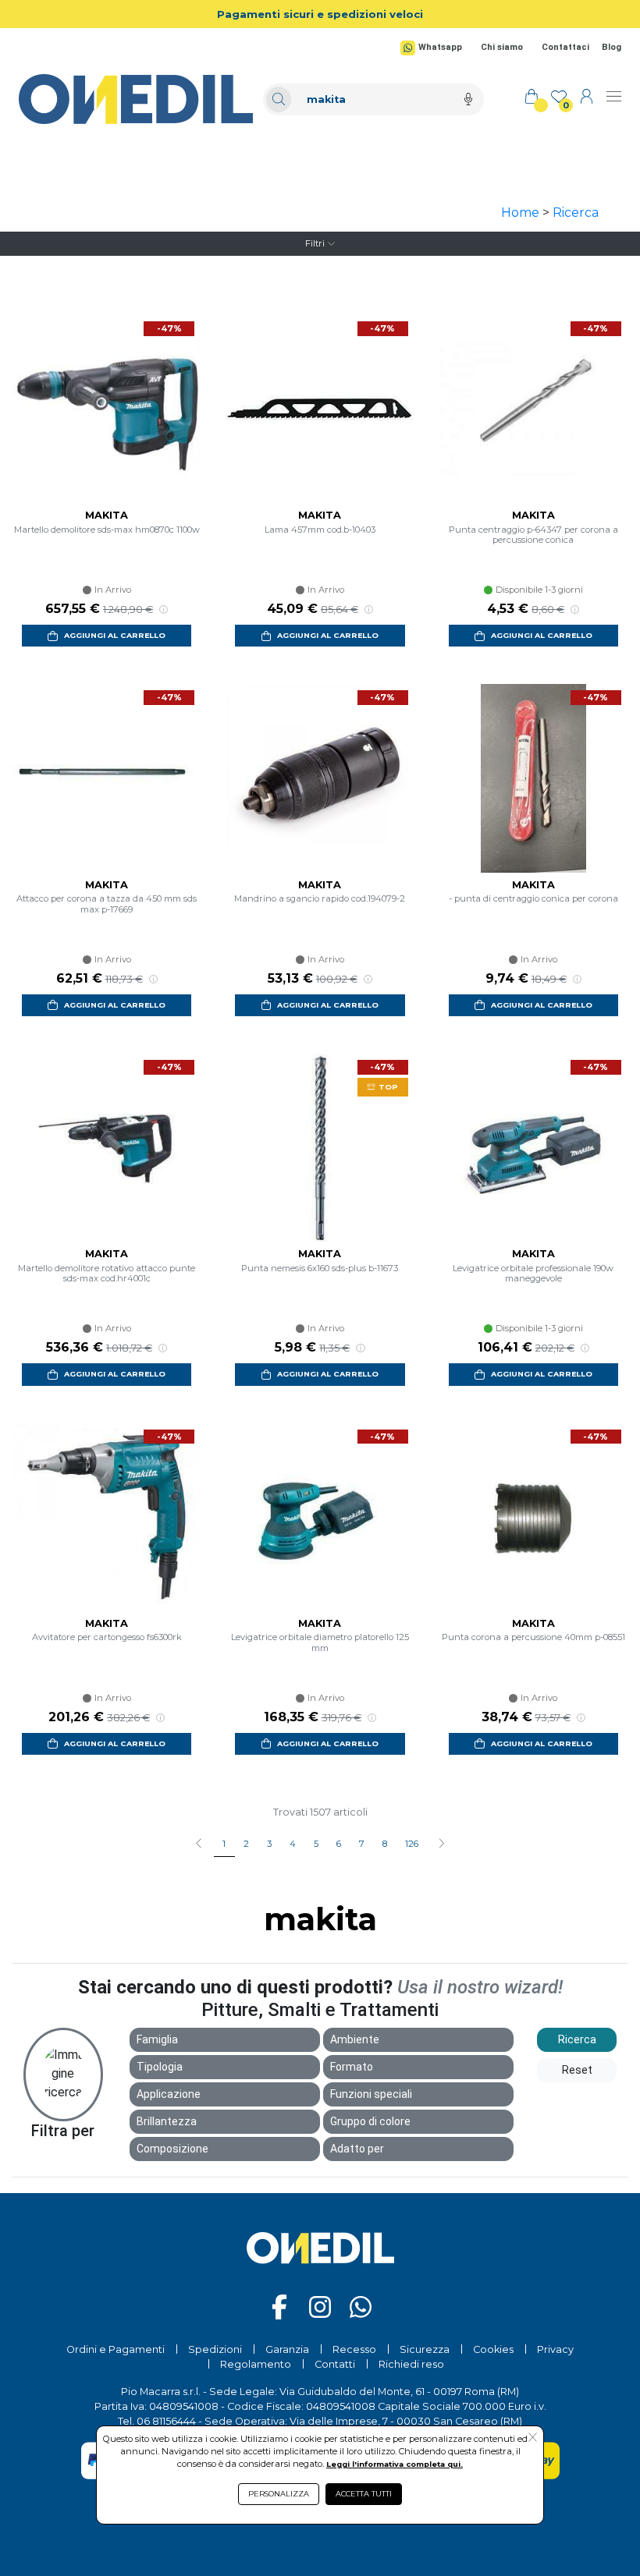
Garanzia (287, 2349)
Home (520, 213)
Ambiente (355, 2039)
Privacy (555, 2349)
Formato (352, 2067)
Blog (612, 47)
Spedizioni (215, 2349)
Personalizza (279, 2494)
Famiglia (157, 2039)
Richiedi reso (411, 2364)
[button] (441, 1844)
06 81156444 (166, 2421)
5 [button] (316, 1844)
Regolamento (256, 2364)
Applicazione (169, 2094)
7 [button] (362, 1844)
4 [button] (293, 1844)
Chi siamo (502, 47)
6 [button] (339, 1844)
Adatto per (357, 2149)
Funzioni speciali (371, 2094)
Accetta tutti (364, 2494)
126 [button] (412, 1844)
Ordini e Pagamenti (116, 2349)
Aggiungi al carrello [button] (115, 635)
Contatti (335, 2364)
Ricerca (576, 213)
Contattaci (565, 47)
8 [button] (385, 1844)
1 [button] (224, 1844)
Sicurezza (425, 2349)
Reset (577, 2070)
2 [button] (246, 1844)
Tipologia (160, 2067)
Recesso (354, 2349)
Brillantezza (167, 2121)
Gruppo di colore (370, 2121)
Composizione (172, 2149)
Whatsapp (440, 47)
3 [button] (269, 1844)
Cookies (493, 2349)
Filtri (315, 243)
